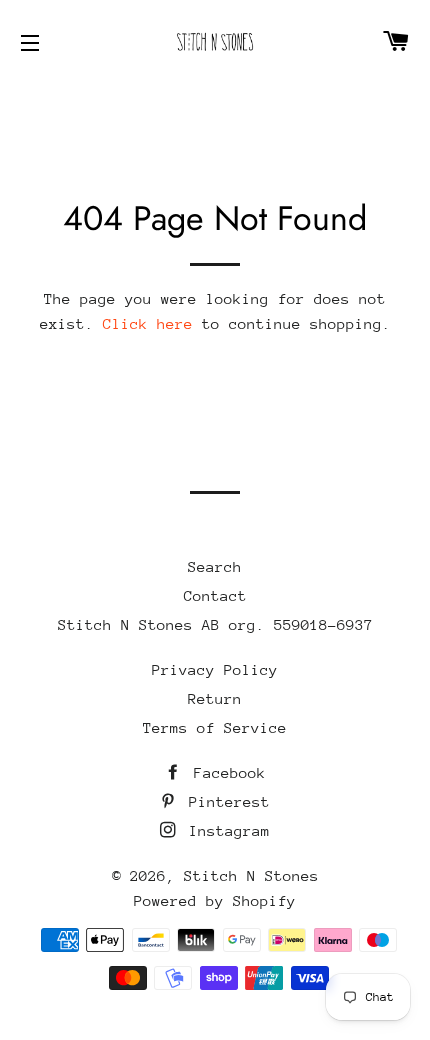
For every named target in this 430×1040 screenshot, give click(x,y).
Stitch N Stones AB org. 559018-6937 (215, 624)
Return (215, 698)
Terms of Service (215, 727)
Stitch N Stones (251, 875)
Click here (148, 323)
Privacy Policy (215, 669)
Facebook (225, 772)
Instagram (225, 830)
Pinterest (225, 801)
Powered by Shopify (215, 900)
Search (215, 566)
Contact (215, 595)
